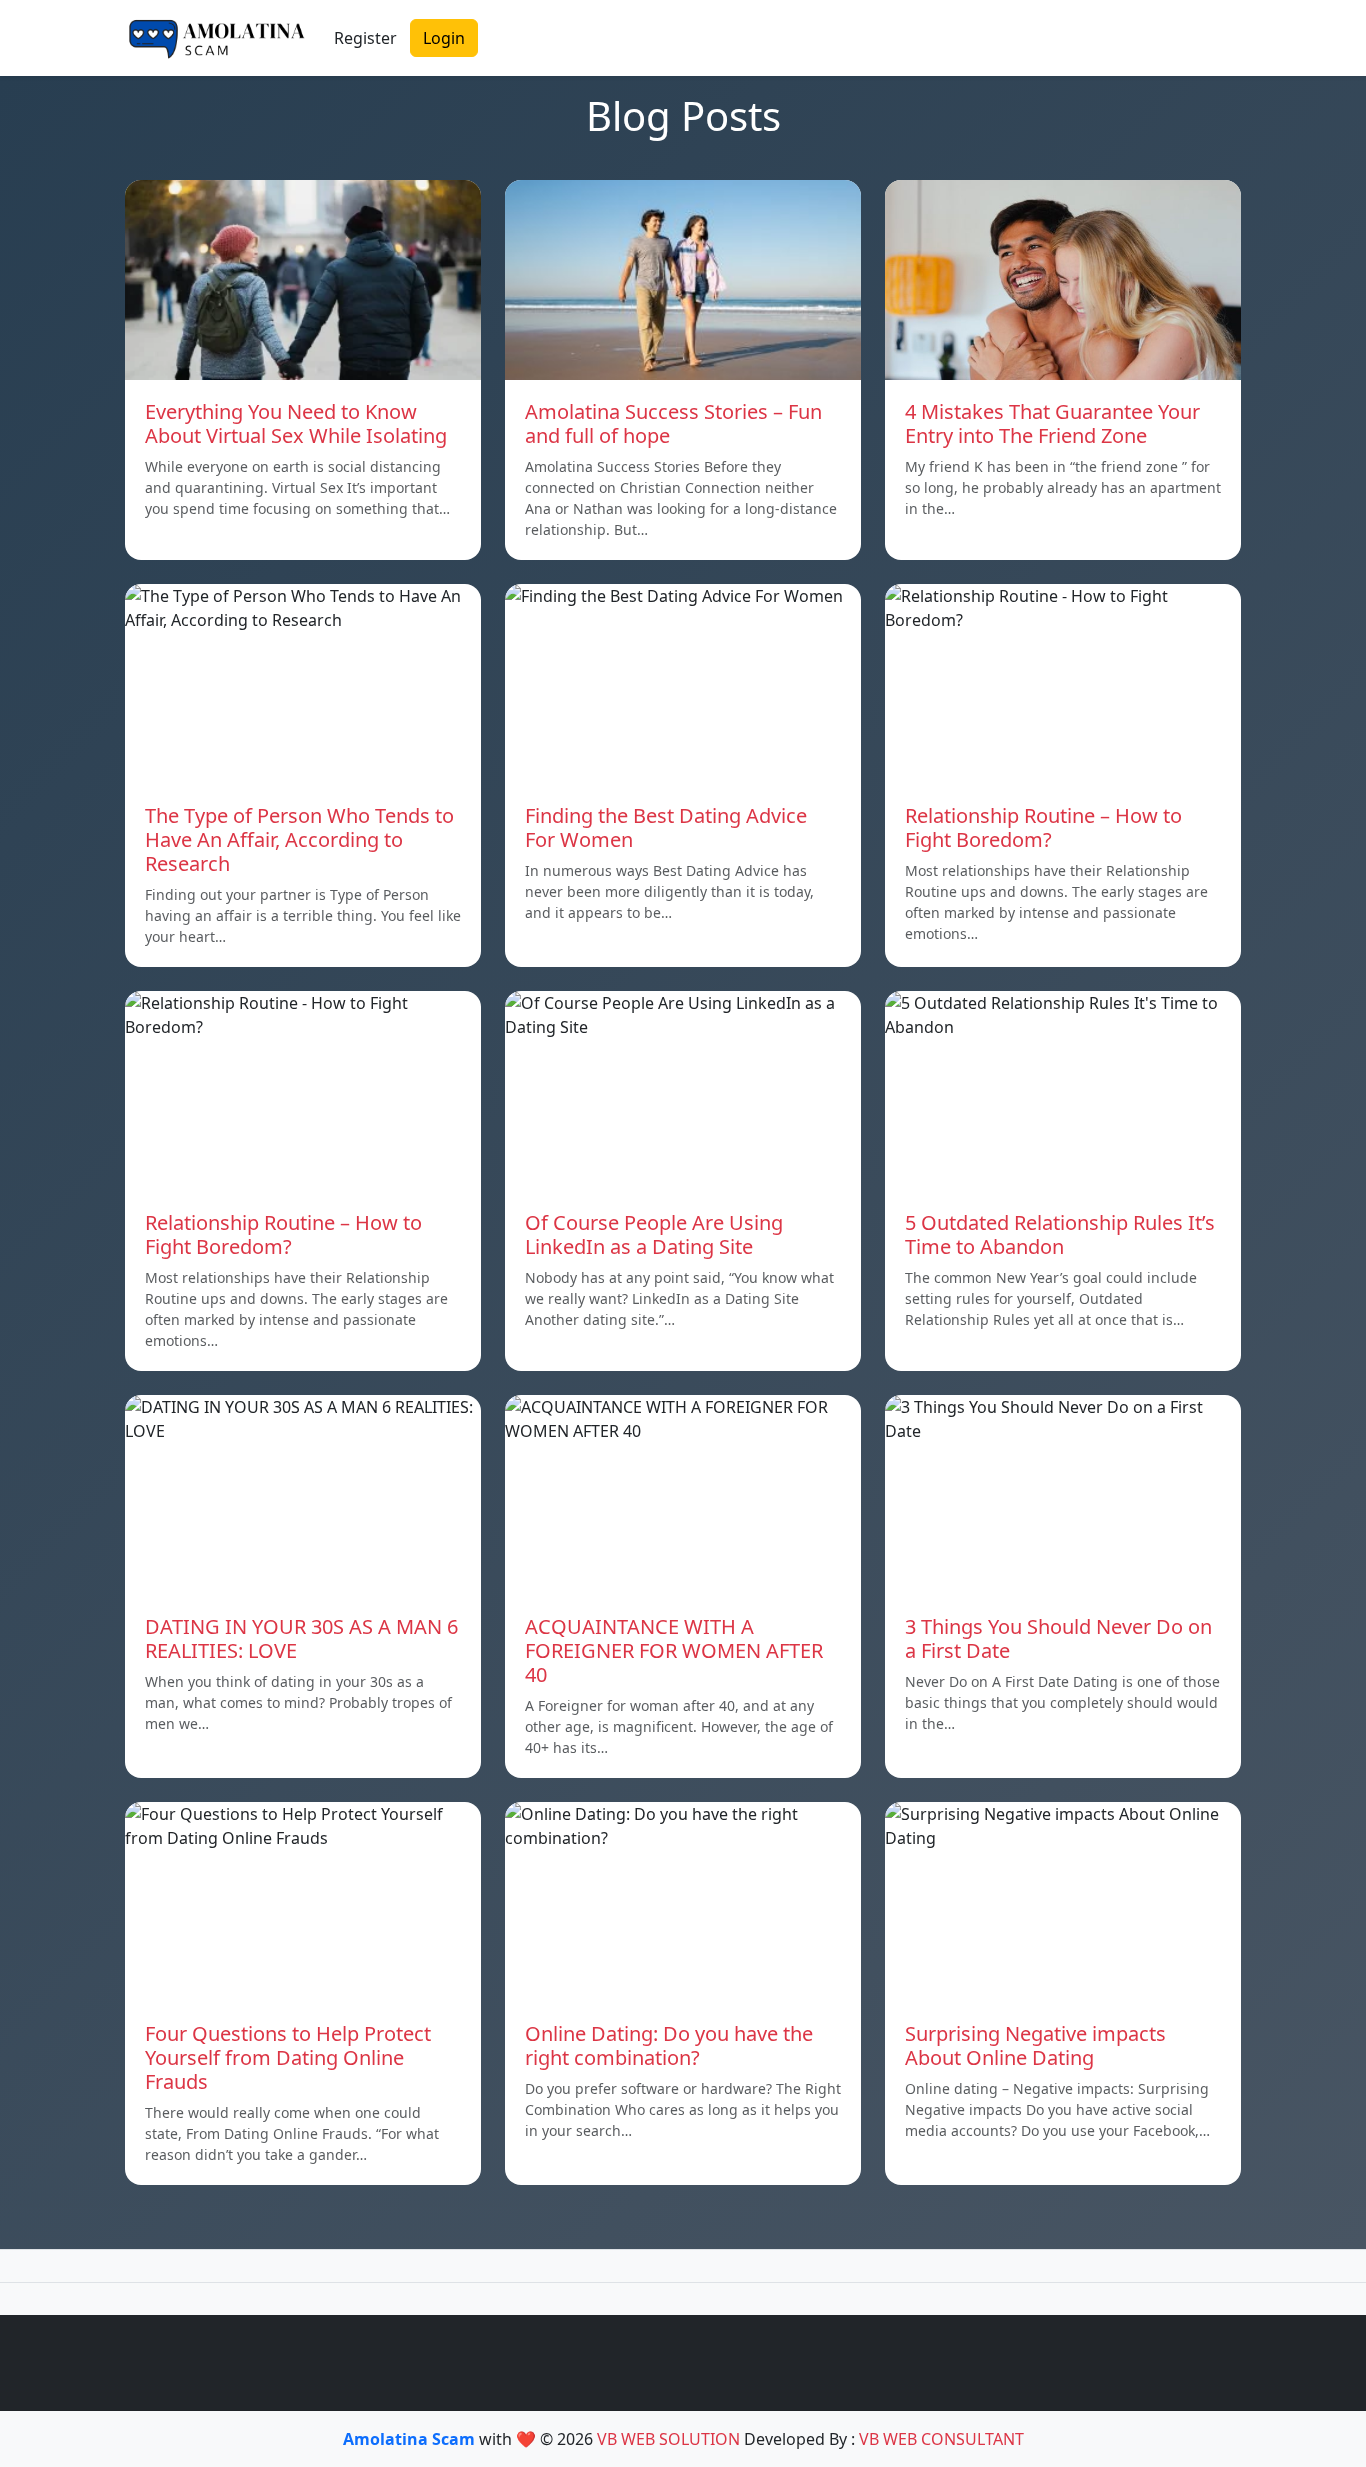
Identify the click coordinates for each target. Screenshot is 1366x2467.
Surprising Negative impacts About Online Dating (1035, 2045)
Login (444, 38)
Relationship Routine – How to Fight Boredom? (1043, 827)
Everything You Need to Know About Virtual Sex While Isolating (296, 423)
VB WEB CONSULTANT (941, 2439)
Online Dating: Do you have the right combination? (669, 2045)
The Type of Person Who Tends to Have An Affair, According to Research (299, 839)
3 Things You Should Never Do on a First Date (1058, 1638)
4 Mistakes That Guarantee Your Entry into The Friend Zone (1052, 423)
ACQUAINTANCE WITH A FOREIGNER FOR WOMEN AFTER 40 (674, 1650)
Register (365, 38)
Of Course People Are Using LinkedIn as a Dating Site (654, 1234)
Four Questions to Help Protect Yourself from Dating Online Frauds (288, 2057)
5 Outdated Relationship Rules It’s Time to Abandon (1060, 1234)
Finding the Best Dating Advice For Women (666, 827)
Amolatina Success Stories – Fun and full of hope (673, 423)
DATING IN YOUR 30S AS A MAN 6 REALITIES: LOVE (301, 1638)
